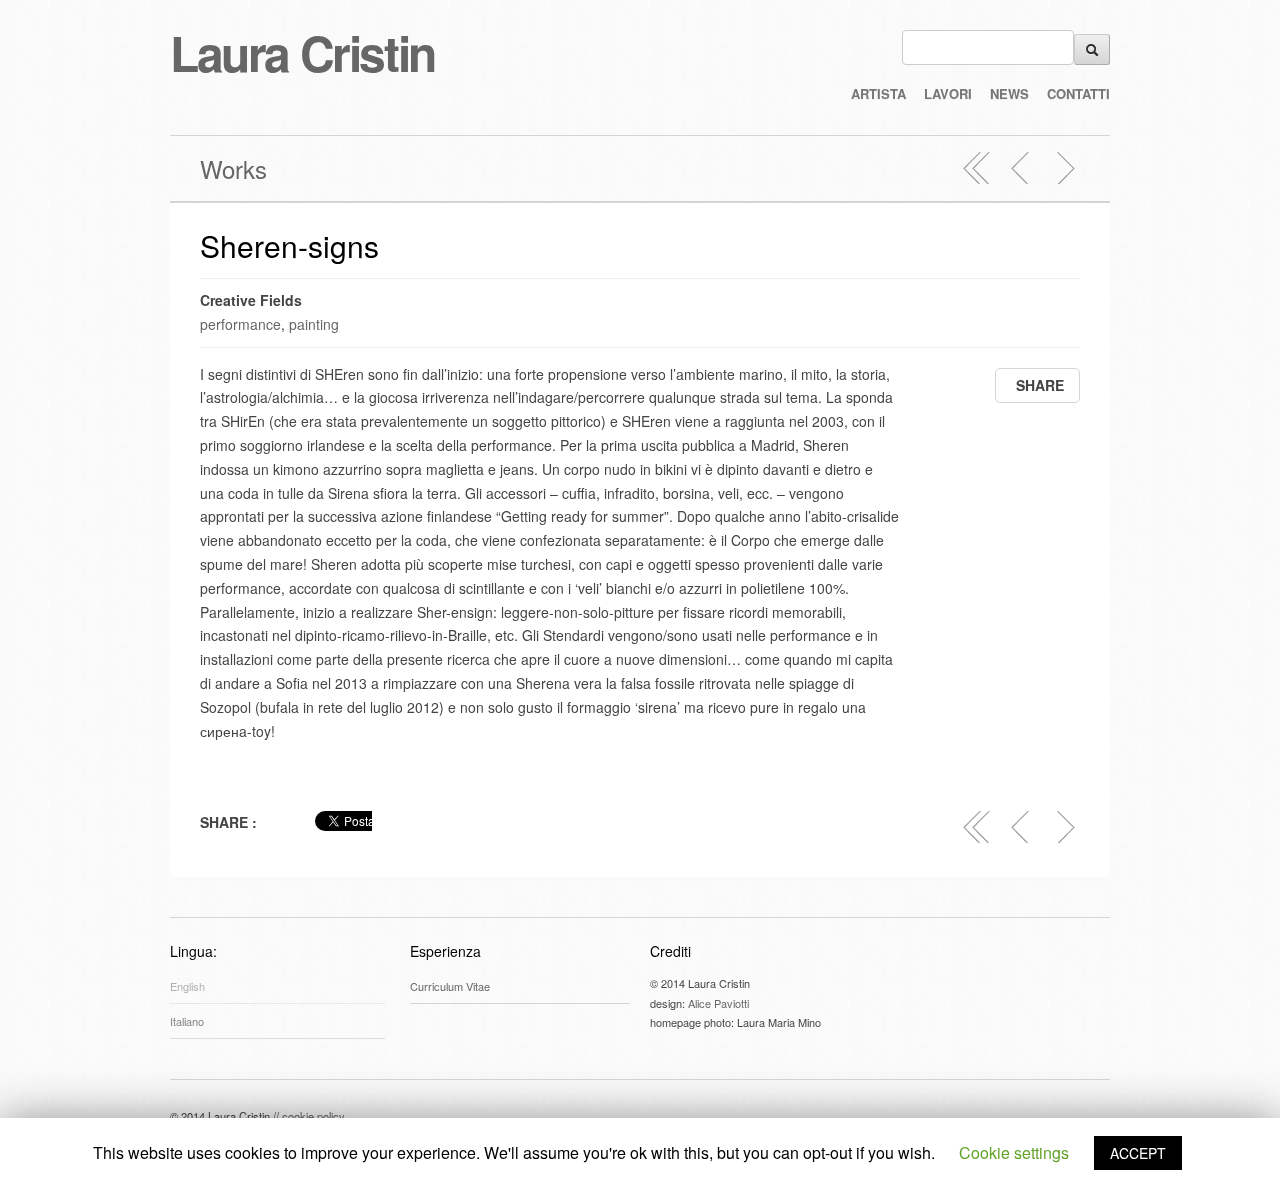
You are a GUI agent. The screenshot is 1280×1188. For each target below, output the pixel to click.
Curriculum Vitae (450, 986)
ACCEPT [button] (1138, 1153)
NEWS (1009, 93)
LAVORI (948, 93)
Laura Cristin (302, 52)
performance (240, 324)
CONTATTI (1078, 93)
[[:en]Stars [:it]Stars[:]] (1065, 168)
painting (314, 324)
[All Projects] (977, 168)
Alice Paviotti (718, 1003)
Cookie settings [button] (1014, 1152)
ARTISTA (878, 93)
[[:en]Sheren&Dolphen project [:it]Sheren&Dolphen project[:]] (1021, 168)
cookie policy (313, 1116)
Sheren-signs (289, 245)
